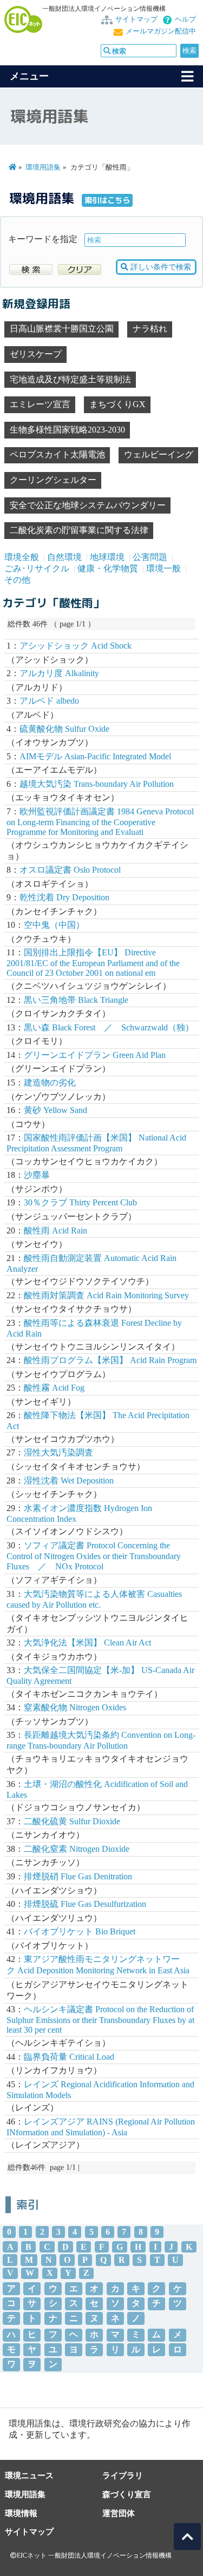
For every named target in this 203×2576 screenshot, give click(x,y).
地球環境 (107, 557)
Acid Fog (54, 1388)
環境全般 (22, 557)
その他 (17, 580)
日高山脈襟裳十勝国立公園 (62, 329)
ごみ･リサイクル (37, 568)
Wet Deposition (69, 1481)
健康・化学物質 (108, 568)
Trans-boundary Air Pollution (97, 784)
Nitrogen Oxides (75, 1707)
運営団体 (119, 2513)
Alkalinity (59, 673)
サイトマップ (136, 19)
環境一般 (163, 568)
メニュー (29, 76)
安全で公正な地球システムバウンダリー (88, 505)
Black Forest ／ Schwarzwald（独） (109, 1027)
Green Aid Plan (95, 1055)
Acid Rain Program (110, 1360)
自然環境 (64, 557)
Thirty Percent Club (80, 1202)
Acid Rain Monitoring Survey (106, 1295)
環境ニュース (29, 2475)
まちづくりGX (117, 404)
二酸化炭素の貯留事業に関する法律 (79, 530)
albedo (49, 701)
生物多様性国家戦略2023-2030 (67, 430)
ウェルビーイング (159, 454)
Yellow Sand (55, 1110)
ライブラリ (123, 2475)
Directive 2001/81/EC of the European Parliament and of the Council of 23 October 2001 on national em (93, 963)
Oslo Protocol (70, 870)
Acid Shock (76, 646)
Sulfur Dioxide (72, 1821)
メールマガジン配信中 (161, 31)
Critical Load (69, 2057)
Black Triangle (76, 1000)
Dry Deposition (64, 897)
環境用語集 (43, 167)
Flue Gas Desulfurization (85, 1904)
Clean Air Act (87, 1643)
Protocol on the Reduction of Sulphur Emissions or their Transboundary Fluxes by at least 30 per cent (100, 2019)
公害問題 (150, 557)
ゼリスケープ (36, 354)
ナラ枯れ (150, 329)
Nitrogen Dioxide (77, 1849)
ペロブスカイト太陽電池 (57, 454)
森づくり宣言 (127, 2494)
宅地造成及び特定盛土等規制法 (70, 379)
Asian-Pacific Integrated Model (95, 756)
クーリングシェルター (53, 480)
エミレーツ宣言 (40, 404)
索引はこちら (107, 200)
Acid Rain (55, 1230)
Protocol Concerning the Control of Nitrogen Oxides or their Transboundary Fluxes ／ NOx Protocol (94, 1556)
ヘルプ (185, 19)
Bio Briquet (80, 1931)
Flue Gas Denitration (78, 1876)
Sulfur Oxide (64, 729)
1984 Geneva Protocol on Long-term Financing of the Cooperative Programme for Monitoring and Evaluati (100, 822)
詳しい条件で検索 (160, 267)
